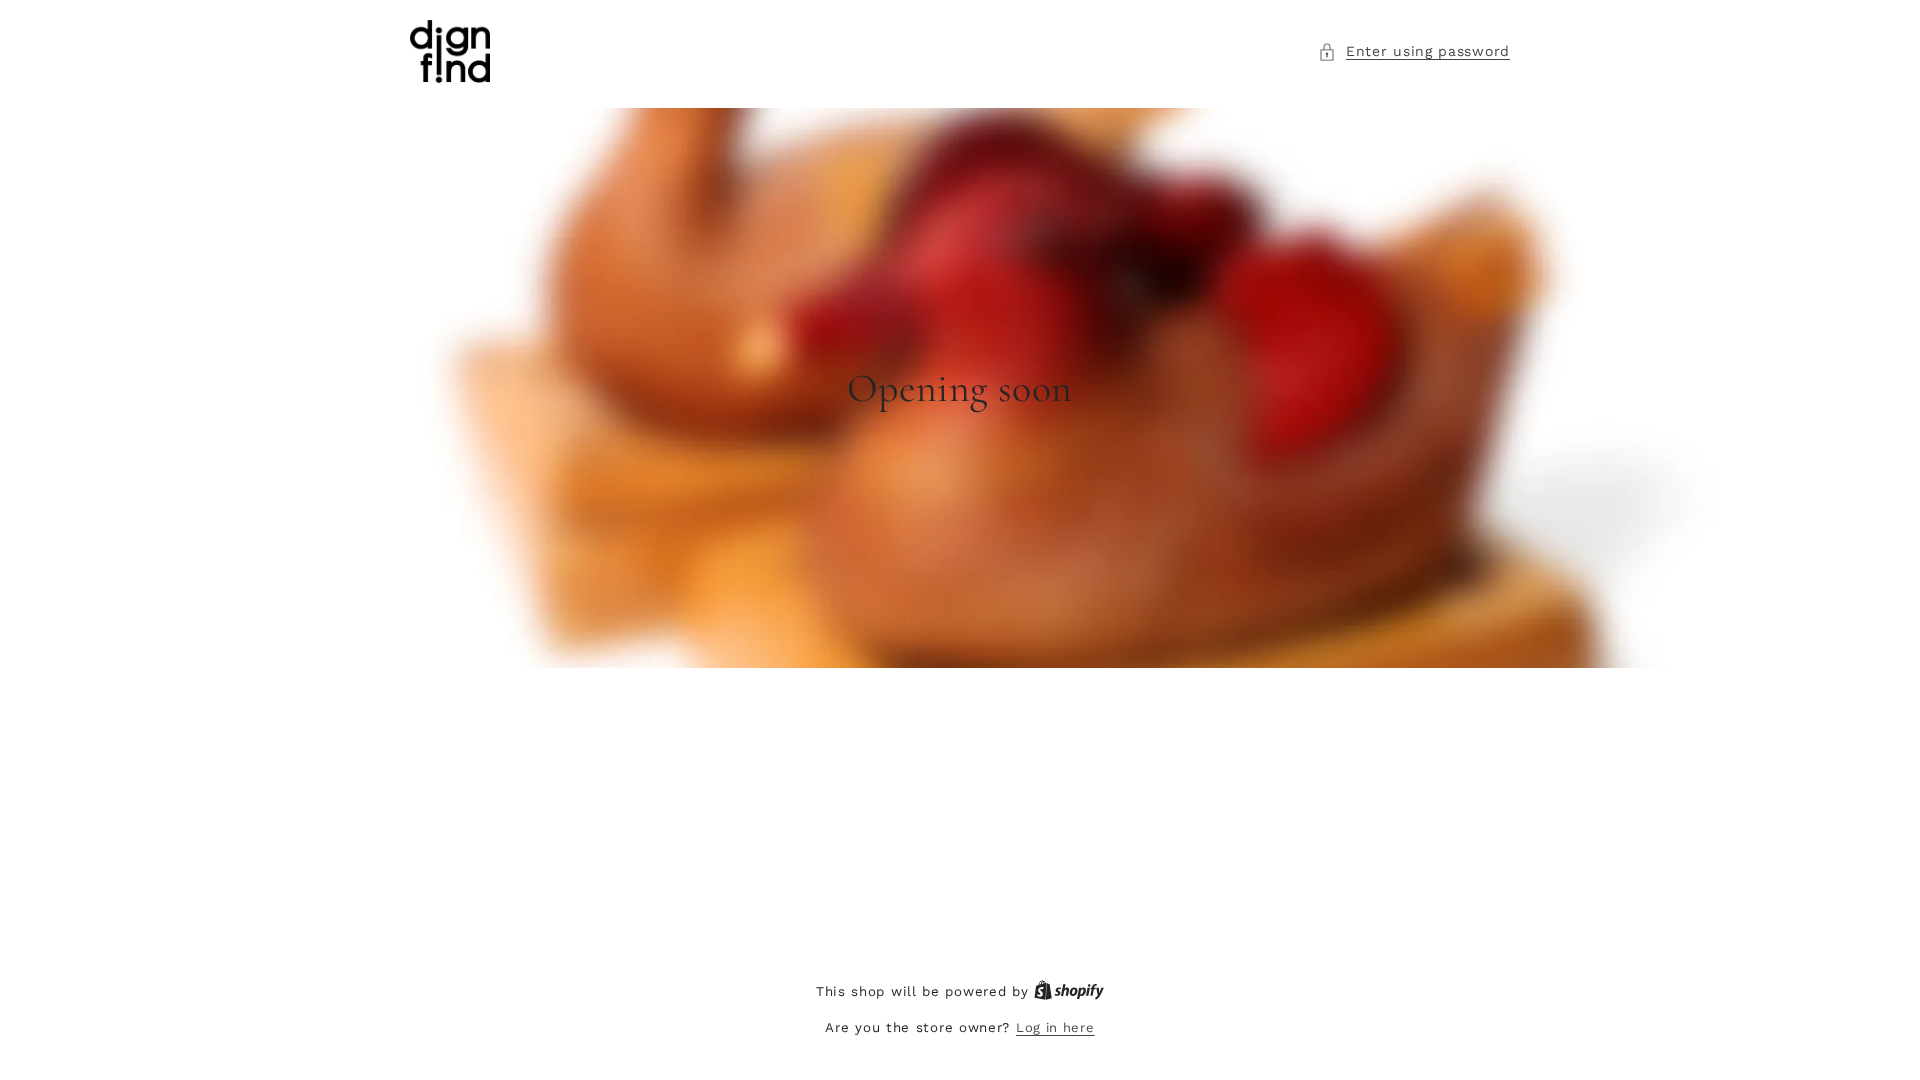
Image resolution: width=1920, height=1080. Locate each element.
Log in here (1055, 1027)
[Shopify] (1069, 991)
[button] (1414, 51)
